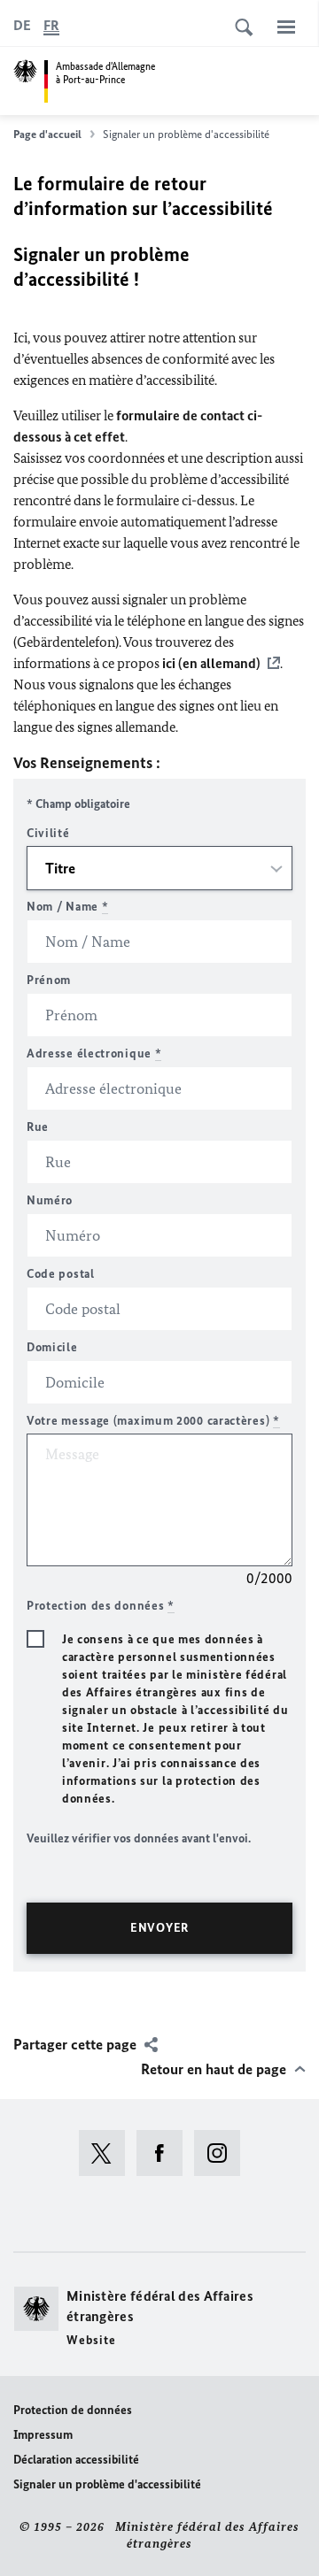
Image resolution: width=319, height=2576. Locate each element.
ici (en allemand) (211, 663)
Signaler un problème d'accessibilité (107, 2484)
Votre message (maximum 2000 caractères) (153, 1421)
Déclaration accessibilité (76, 2460)
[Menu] (286, 27)
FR (51, 25)
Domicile (52, 1347)
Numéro (50, 1200)
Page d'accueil (47, 134)
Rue (38, 1127)
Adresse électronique (94, 1053)
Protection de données (73, 2410)
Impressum (43, 2435)
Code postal (61, 1274)
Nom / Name (67, 907)
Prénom (49, 980)
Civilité (48, 833)
